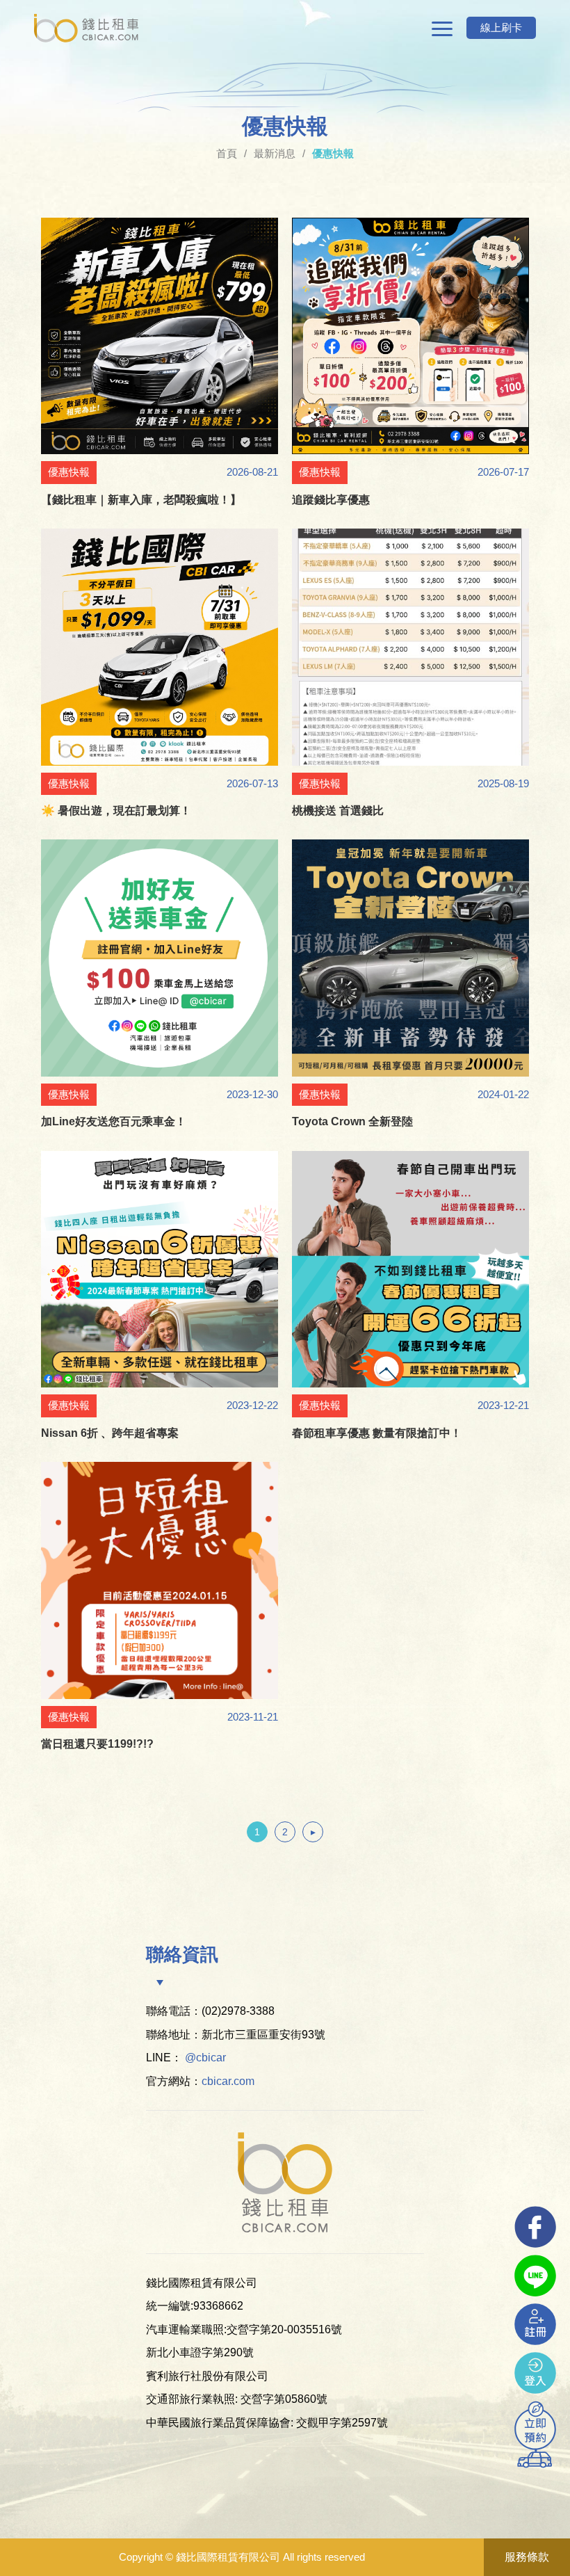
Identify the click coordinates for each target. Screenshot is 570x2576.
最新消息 (275, 153)
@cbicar (205, 2058)
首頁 (227, 153)
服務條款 (527, 2557)
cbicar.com (228, 2081)
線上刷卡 (501, 27)
